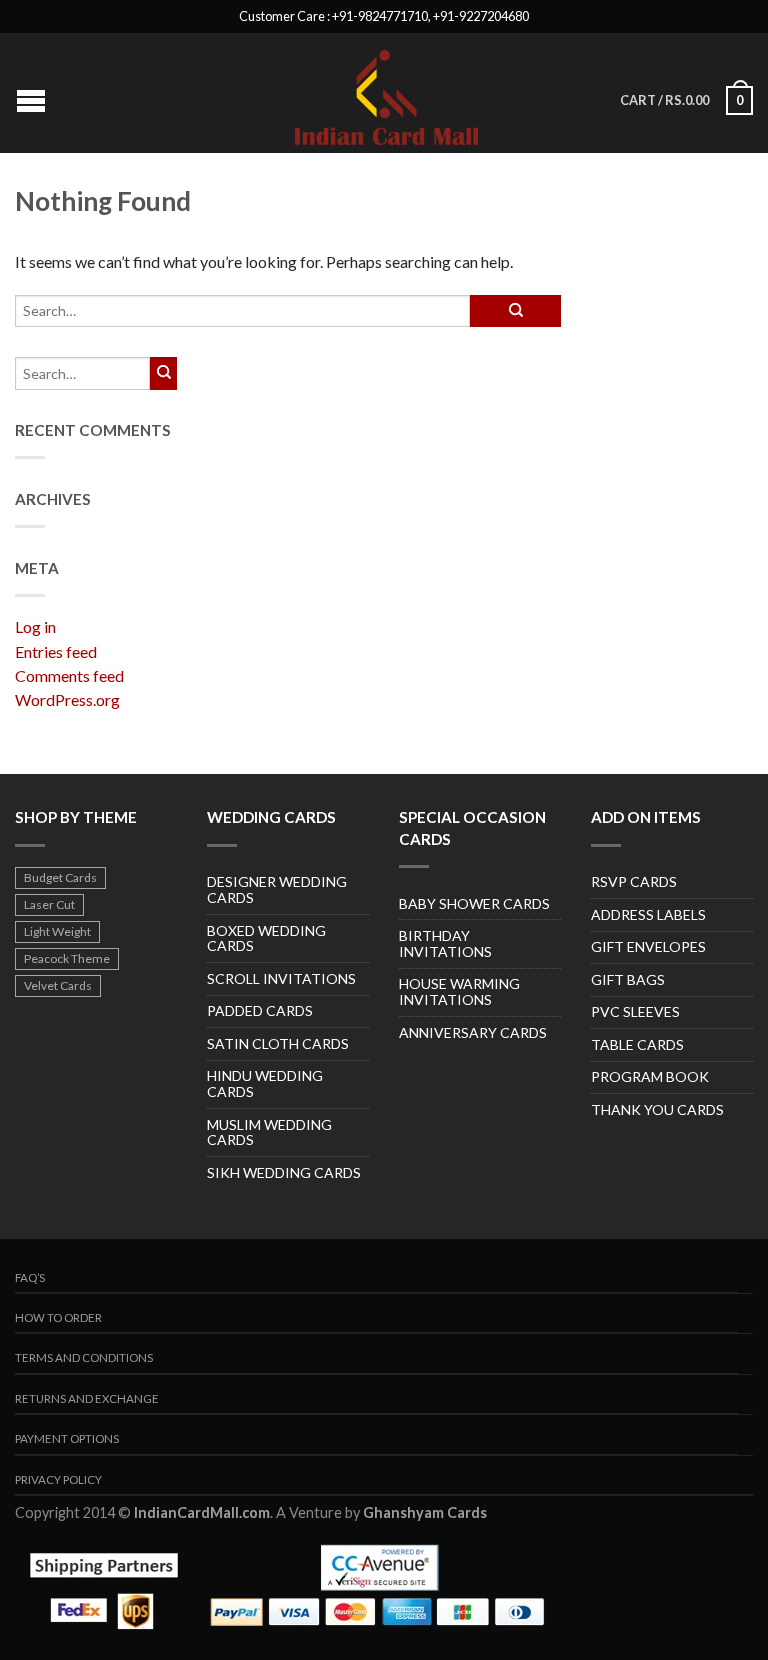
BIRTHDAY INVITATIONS (445, 943)
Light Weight (57, 931)
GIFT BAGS (628, 979)
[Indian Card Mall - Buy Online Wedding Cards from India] (387, 92)
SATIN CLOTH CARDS (278, 1043)
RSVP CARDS (634, 881)
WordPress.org (67, 699)
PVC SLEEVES (635, 1011)
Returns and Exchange (87, 1398)
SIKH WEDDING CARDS (284, 1172)
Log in (35, 626)
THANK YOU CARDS (657, 1109)
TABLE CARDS (637, 1044)
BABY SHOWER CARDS (474, 903)
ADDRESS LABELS (648, 914)
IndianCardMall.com (202, 1512)
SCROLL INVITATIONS (281, 978)
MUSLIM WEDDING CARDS (269, 1132)
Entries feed (56, 651)
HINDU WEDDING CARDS (265, 1083)
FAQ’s (30, 1277)
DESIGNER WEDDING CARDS (277, 889)
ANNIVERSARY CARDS (473, 1032)
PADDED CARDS (260, 1010)
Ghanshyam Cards (425, 1512)
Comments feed (69, 675)
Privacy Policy (58, 1479)
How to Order (58, 1317)
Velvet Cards (58, 985)
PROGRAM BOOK (650, 1076)
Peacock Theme (67, 958)
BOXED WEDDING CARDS (266, 938)
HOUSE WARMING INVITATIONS (459, 991)
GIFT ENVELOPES (648, 946)
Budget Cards (60, 877)
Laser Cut (49, 904)
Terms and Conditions (84, 1357)
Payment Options (67, 1438)
